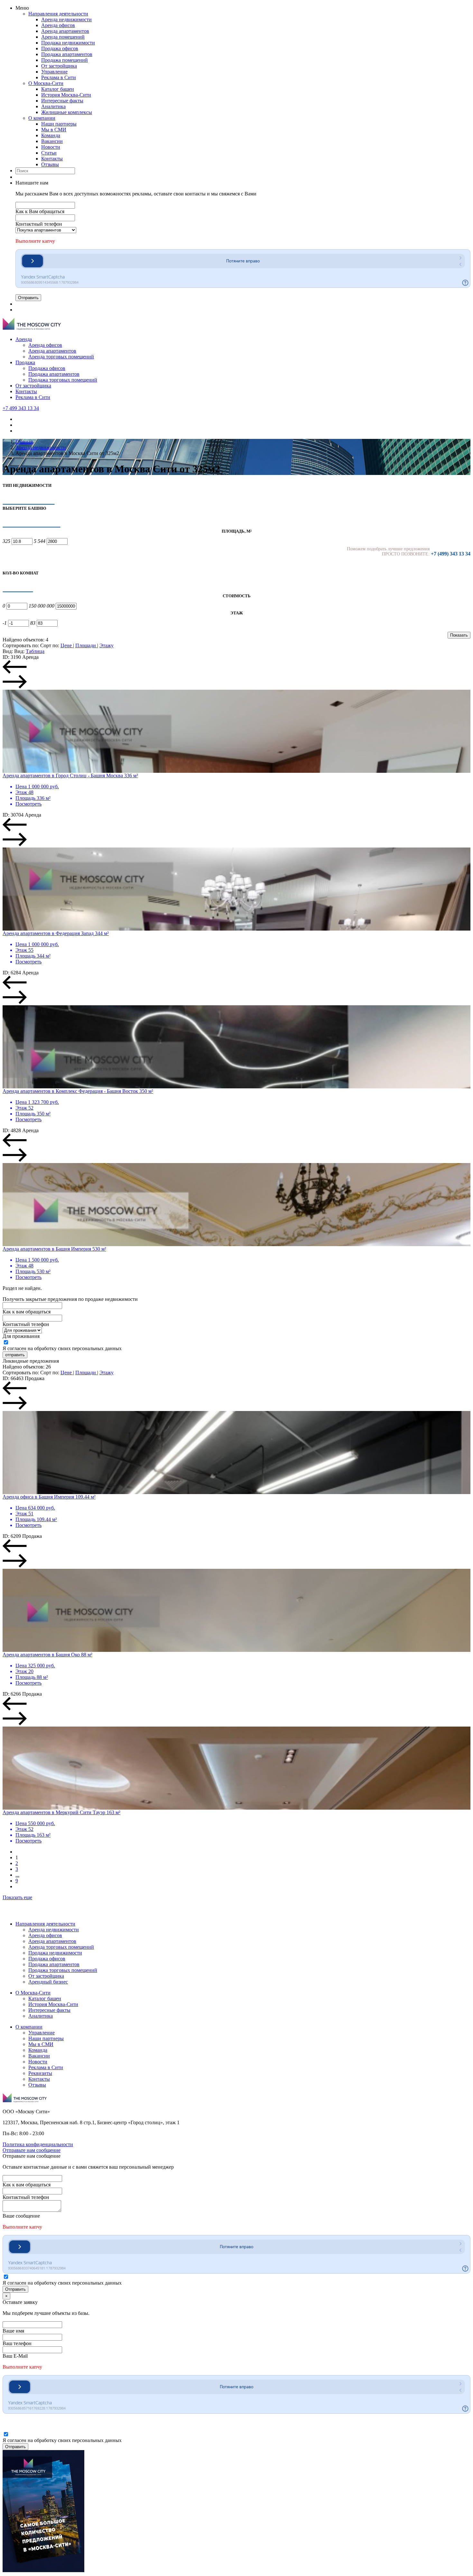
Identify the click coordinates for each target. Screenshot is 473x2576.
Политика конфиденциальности (38, 2144)
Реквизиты (40, 2073)
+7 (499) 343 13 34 (451, 554)
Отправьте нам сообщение (32, 2150)
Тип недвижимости (27, 485)
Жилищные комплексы (67, 112)
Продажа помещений (65, 60)
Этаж (237, 613)
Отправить (28, 298)
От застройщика (59, 66)
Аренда (24, 339)
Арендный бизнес (48, 1982)
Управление (54, 72)
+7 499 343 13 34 (21, 408)
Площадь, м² (237, 531)
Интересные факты (62, 101)
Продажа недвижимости (68, 43)
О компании (42, 118)
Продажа (25, 362)
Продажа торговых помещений (63, 380)
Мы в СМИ (54, 130)
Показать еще (17, 1897)
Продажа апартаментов (67, 54)
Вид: (8, 651)
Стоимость (237, 596)
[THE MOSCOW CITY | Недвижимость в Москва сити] (32, 328)
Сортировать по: (21, 645)
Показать (459, 635)
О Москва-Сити (46, 83)
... (17, 1875)
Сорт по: (50, 645)
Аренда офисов (58, 25)
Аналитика (53, 106)
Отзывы (50, 164)
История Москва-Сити (66, 95)
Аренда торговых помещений (61, 357)
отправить (15, 1355)
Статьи (49, 153)
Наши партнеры (59, 124)
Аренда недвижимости (66, 19)
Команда (51, 135)
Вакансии (52, 141)
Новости (51, 147)
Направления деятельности (58, 14)
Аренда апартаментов (65, 31)
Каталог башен (58, 89)
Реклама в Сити (59, 77)
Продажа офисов (60, 48)
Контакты (52, 159)
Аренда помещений (63, 37)
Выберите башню (24, 508)
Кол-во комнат (21, 573)
